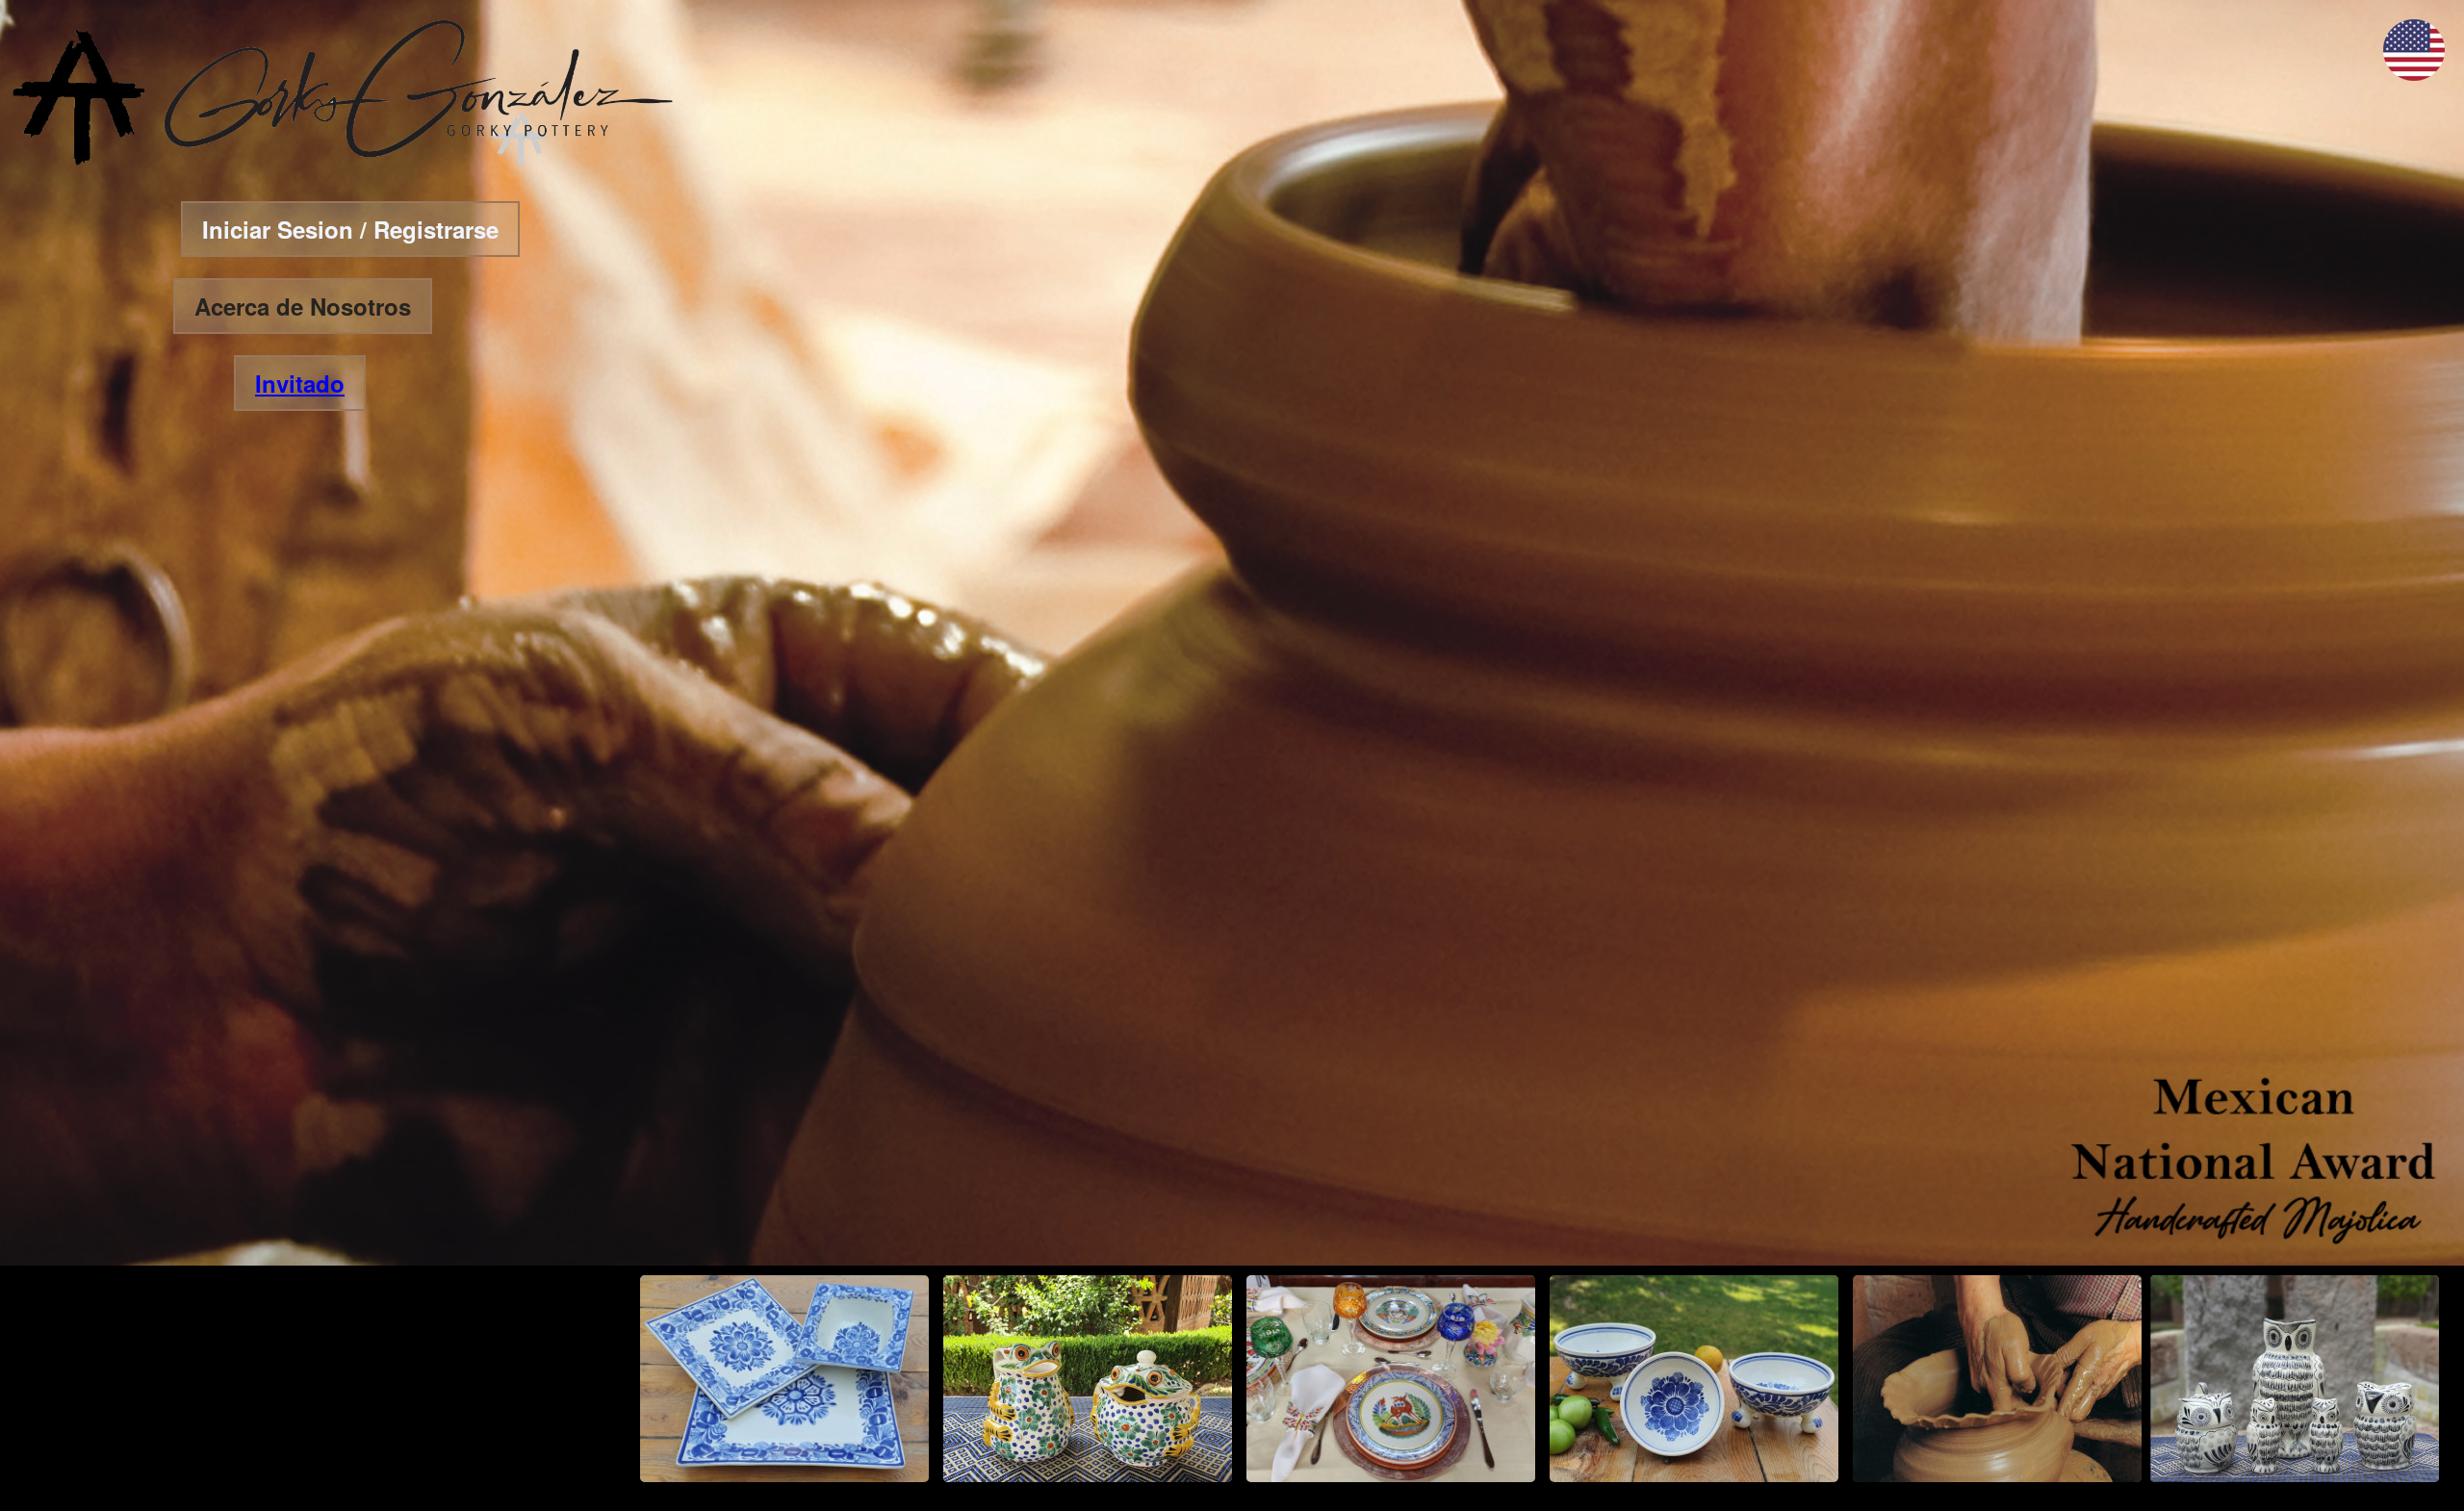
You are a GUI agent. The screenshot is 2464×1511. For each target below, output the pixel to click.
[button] (2414, 75)
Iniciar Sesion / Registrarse (350, 229)
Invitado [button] (300, 383)
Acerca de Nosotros (303, 306)
